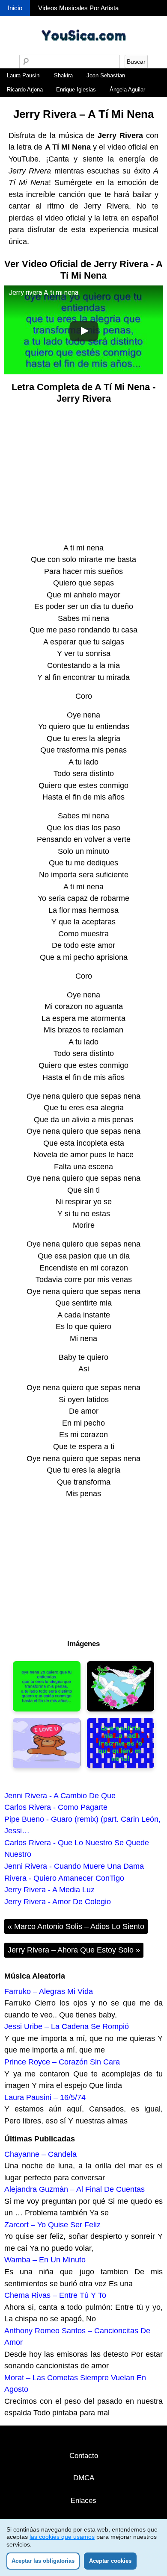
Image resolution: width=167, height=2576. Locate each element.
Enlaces (83, 2501)
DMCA (84, 2478)
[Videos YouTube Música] (83, 52)
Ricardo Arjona (25, 90)
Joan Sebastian (106, 75)
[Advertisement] (83, 473)
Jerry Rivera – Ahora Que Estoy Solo (74, 1950)
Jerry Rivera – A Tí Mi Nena (83, 114)
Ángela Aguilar (127, 90)
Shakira (63, 75)
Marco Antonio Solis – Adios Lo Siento (76, 1926)
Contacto (84, 2456)
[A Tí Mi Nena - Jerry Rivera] (47, 1686)
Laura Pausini (24, 75)
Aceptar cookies (110, 2561)
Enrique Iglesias (76, 90)
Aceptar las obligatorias (43, 2561)
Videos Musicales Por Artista (78, 8)
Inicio (15, 8)
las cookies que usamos (62, 2537)
